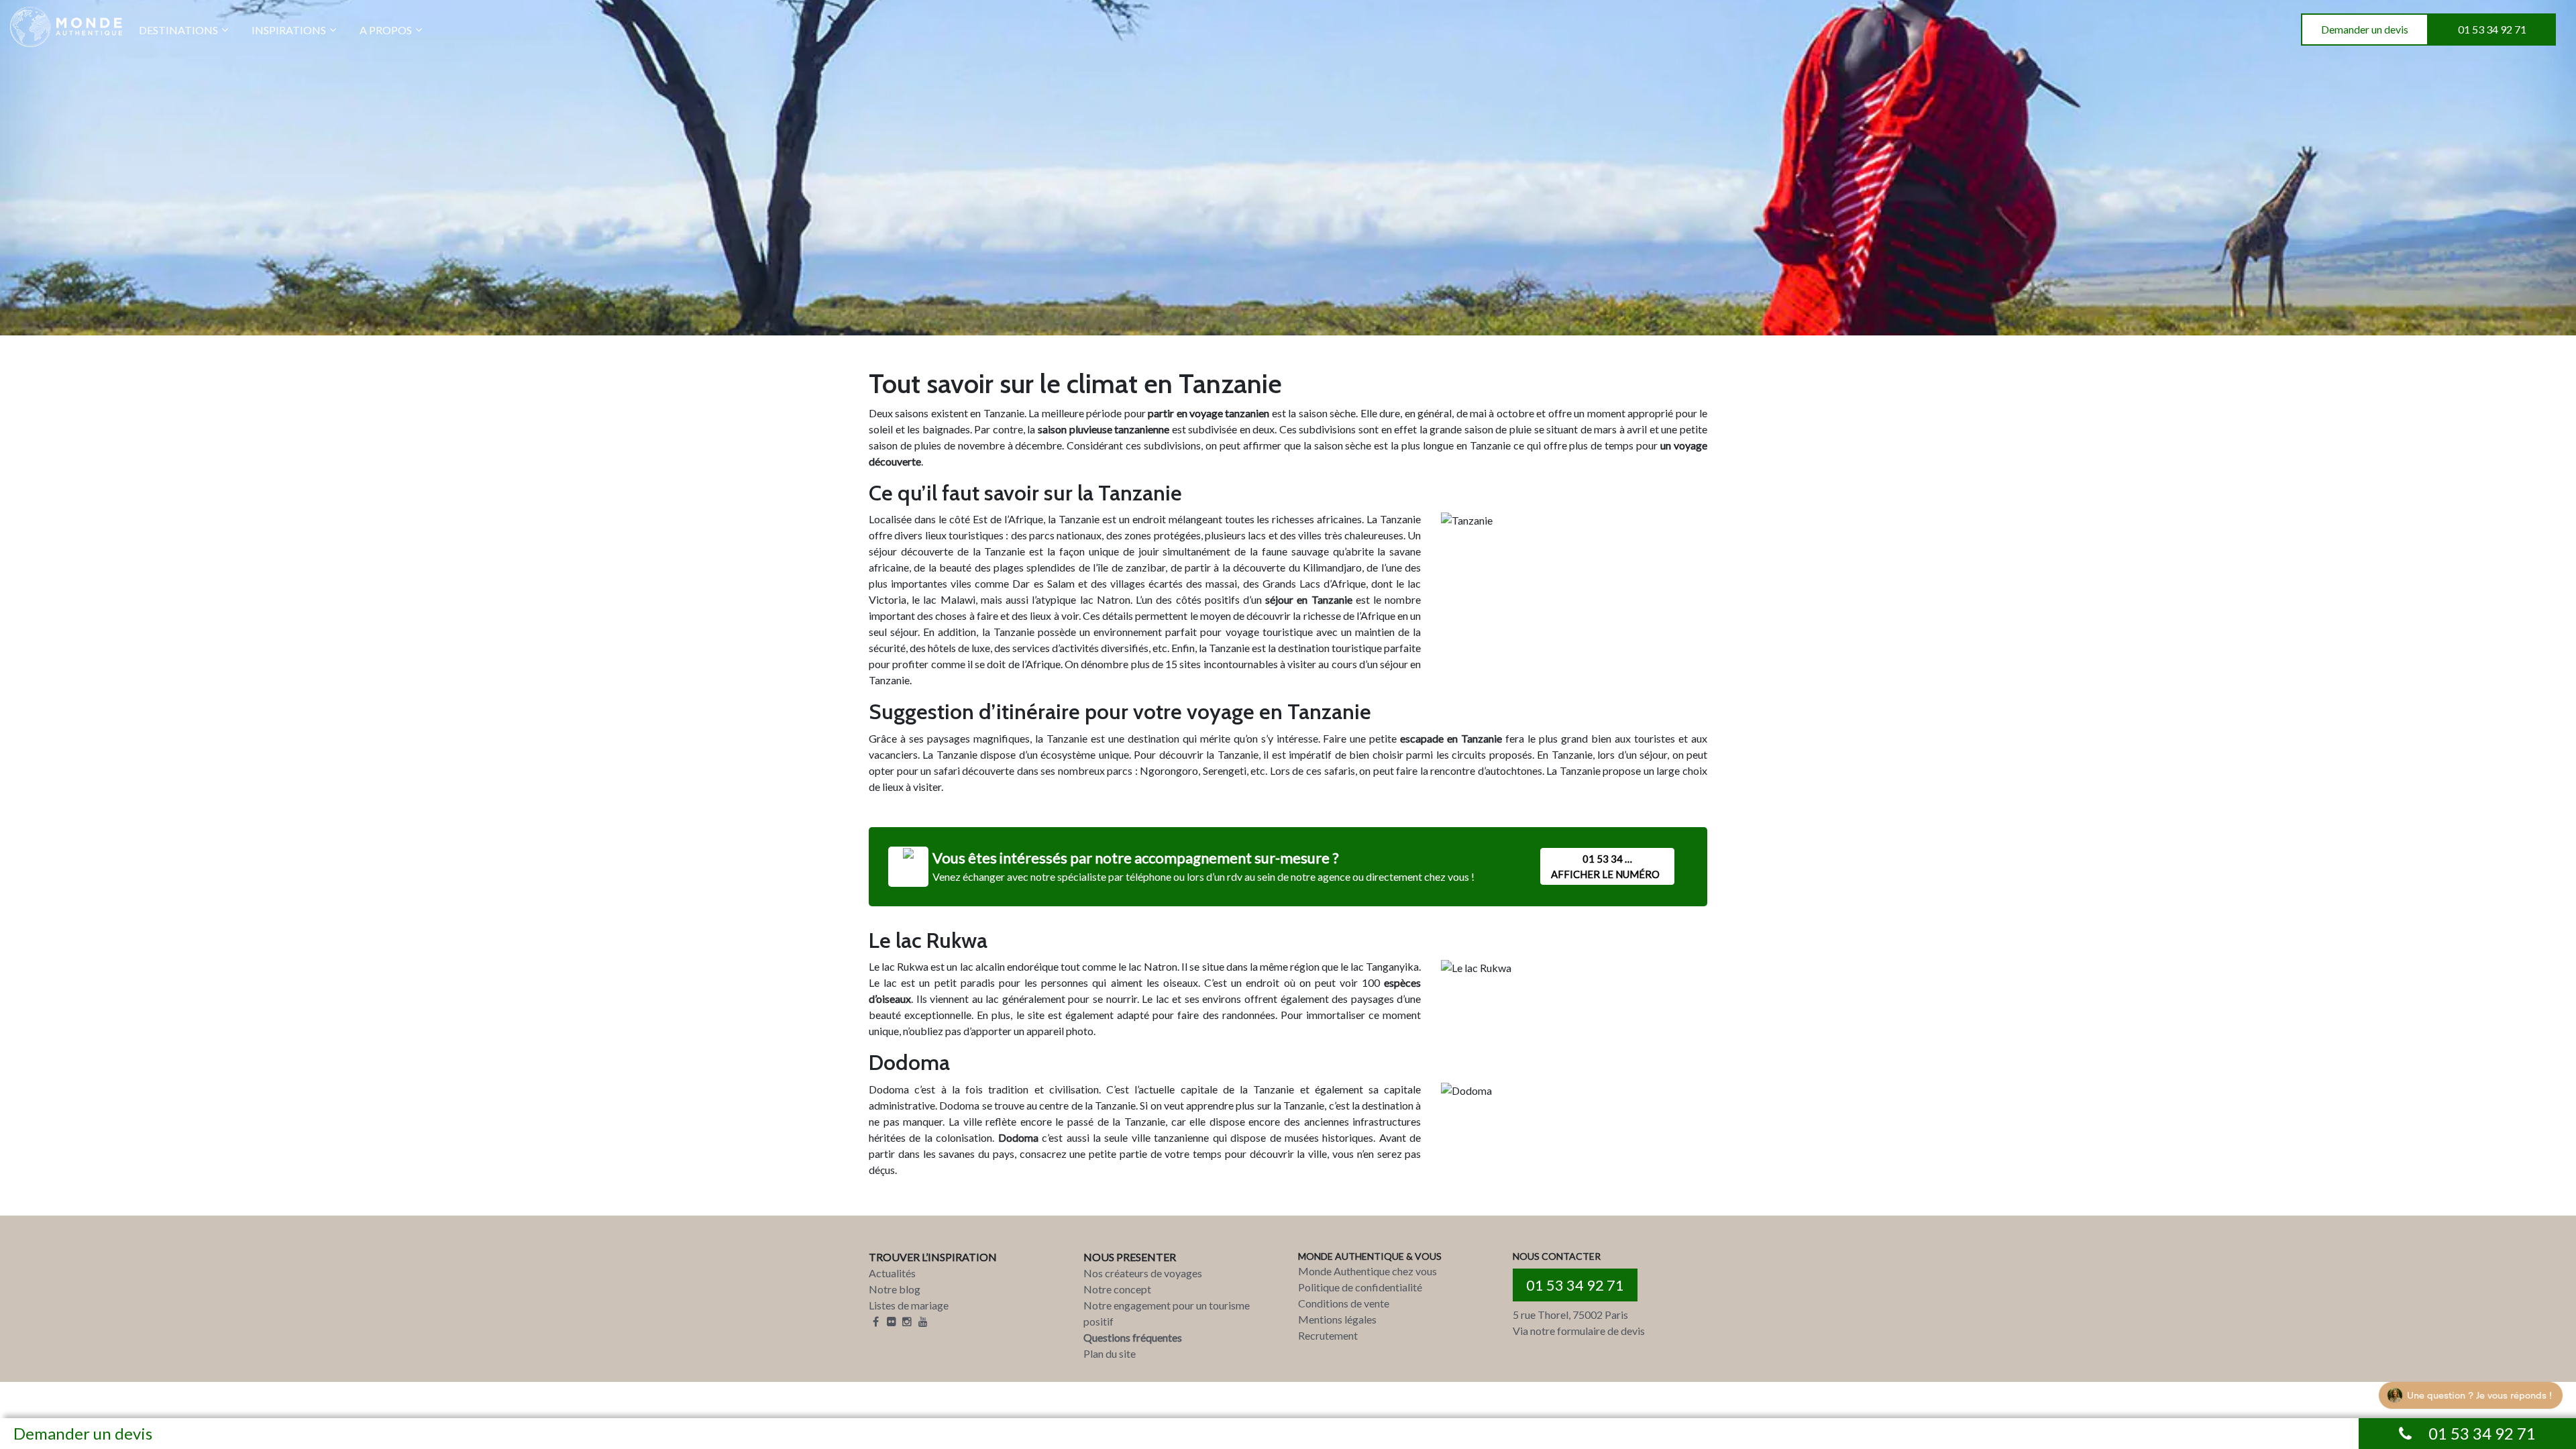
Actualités (892, 1273)
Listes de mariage (909, 1305)
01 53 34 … (1605, 866)
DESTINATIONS (178, 30)
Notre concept (1117, 1289)
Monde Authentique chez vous (1367, 1271)
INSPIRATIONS (289, 30)
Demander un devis (2365, 29)
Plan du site (1110, 1353)
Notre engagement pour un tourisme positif (1167, 1313)
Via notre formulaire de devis (1579, 1331)
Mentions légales (1337, 1319)
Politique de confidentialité (1360, 1287)
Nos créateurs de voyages (1143, 1273)
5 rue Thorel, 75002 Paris (1570, 1314)
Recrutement (1328, 1335)
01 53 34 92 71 (2492, 29)
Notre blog (895, 1289)
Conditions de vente (1344, 1303)
